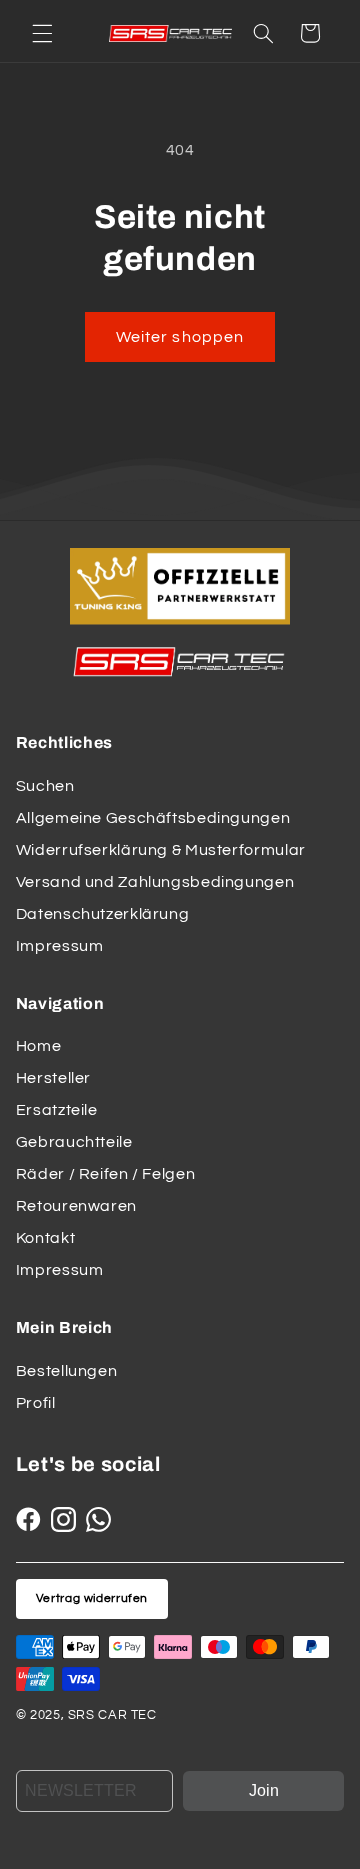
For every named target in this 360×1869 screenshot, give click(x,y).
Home (39, 1046)
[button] (42, 33)
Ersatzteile (57, 1110)
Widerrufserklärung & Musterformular (161, 850)
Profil (36, 1403)
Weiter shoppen (180, 337)
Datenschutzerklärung (103, 914)
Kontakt (45, 1238)
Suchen (45, 786)
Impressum (60, 946)
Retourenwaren (76, 1206)
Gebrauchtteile (74, 1142)
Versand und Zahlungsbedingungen (155, 882)
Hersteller (53, 1078)
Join (264, 1790)
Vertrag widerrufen (92, 1598)
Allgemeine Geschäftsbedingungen (153, 818)
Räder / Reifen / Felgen (106, 1174)
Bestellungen (67, 1371)
